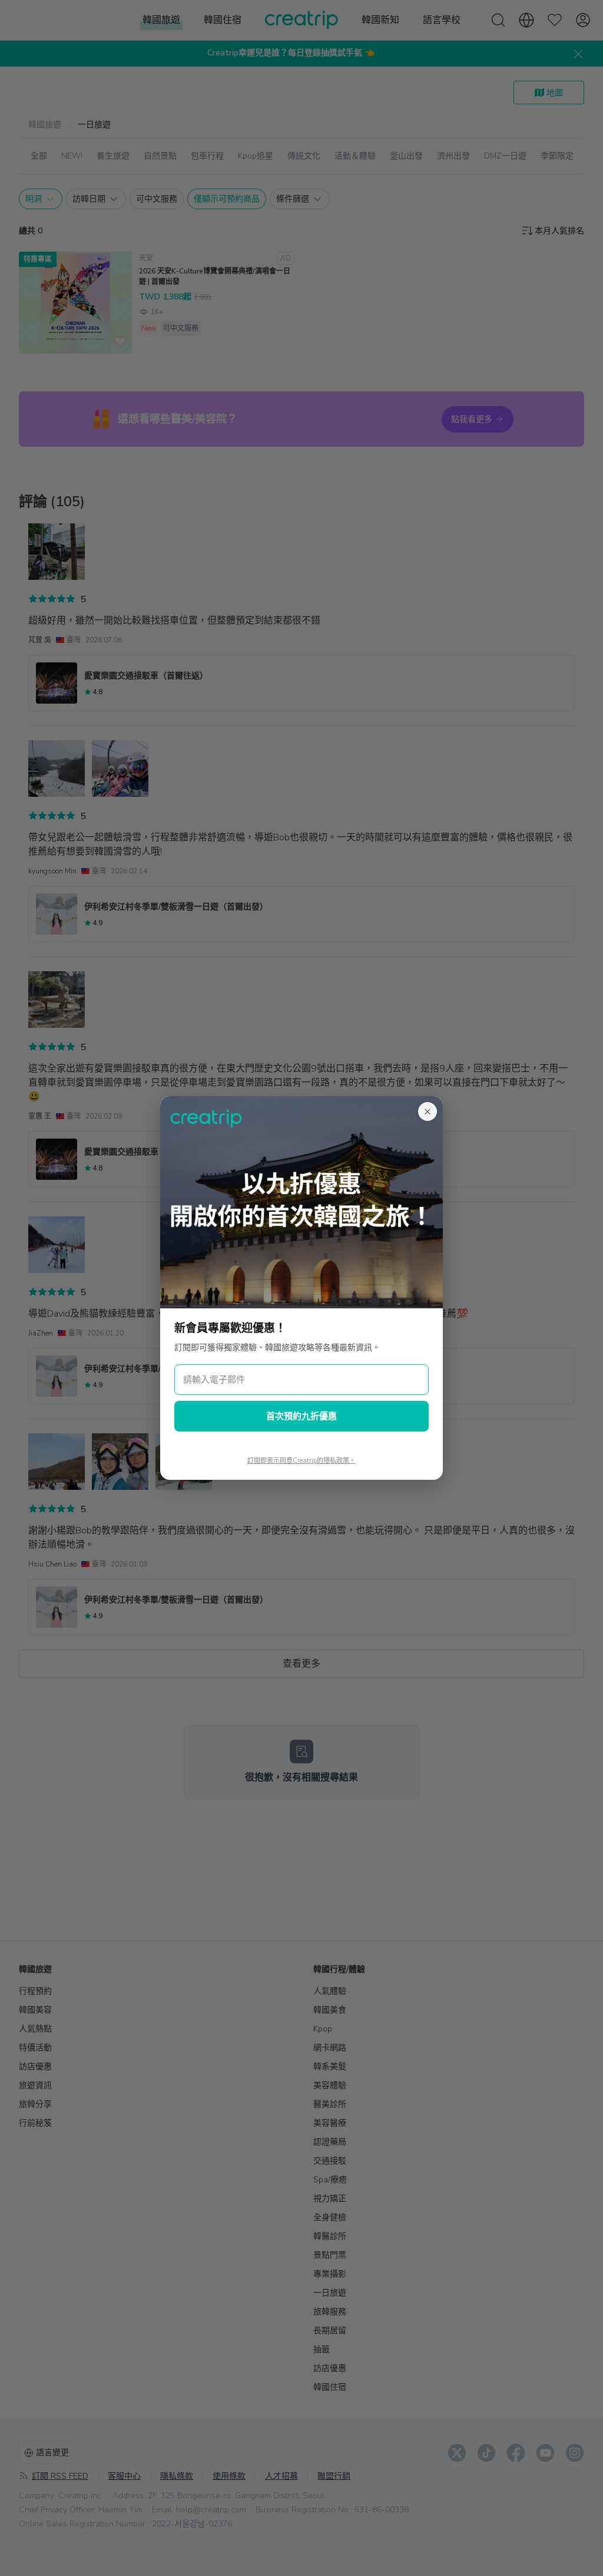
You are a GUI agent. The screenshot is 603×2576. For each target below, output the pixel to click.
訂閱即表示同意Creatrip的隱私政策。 (301, 1461)
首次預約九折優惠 (301, 1416)
